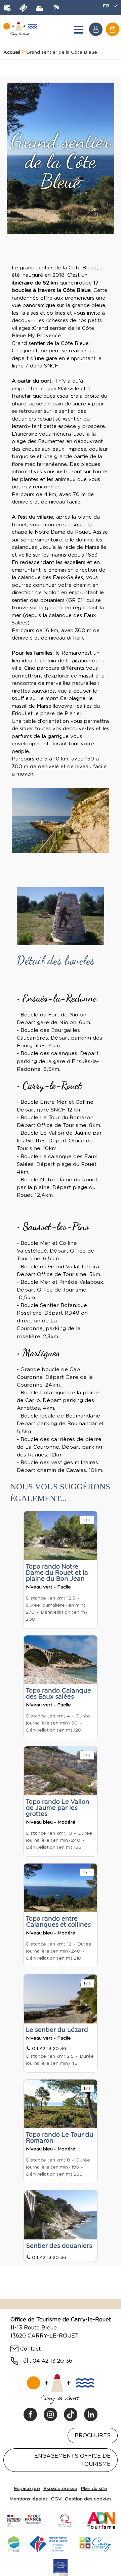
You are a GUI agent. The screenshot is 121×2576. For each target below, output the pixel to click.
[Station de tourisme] (14, 2543)
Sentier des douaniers (59, 2246)
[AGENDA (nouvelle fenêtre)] (7, 8)
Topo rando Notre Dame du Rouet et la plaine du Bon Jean (57, 1573)
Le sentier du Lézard (57, 2030)
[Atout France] (24, 2520)
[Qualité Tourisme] (65, 2520)
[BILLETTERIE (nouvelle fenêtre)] (23, 8)
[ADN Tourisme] (101, 2520)
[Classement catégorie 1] (61, 2567)
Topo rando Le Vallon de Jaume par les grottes (58, 1808)
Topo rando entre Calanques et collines (58, 1922)
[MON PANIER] (113, 29)
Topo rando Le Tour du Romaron (60, 2137)
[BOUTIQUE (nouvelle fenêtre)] (39, 8)
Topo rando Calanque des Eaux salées (58, 1693)
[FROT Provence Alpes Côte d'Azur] (49, 2543)
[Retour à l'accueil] (20, 29)
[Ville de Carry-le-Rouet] (95, 2543)
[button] (113, 29)
